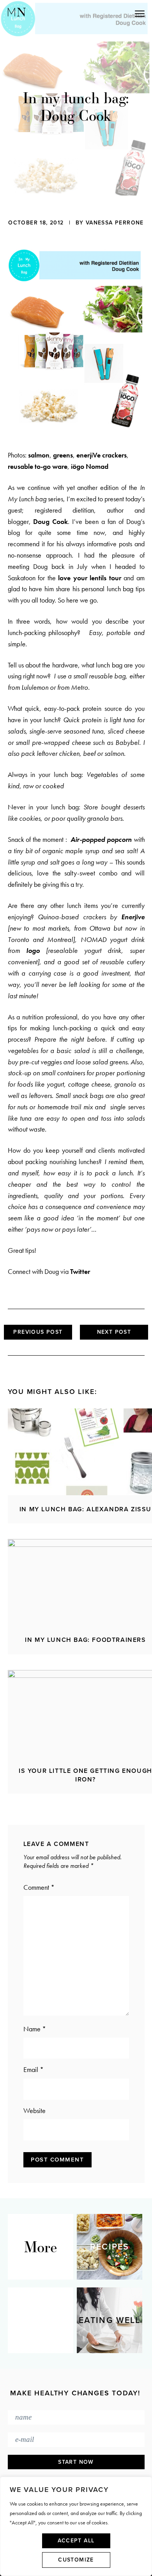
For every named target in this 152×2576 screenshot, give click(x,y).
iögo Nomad (90, 466)
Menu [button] (105, 13)
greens (63, 455)
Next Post (114, 1332)
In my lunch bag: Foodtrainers (85, 1640)
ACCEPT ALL (76, 2541)
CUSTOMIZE (76, 2560)
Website (34, 2110)
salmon (39, 455)
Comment (39, 1887)
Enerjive (133, 917)
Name (35, 2029)
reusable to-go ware (38, 466)
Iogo (33, 950)
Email (34, 2069)
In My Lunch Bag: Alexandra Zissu (86, 1509)
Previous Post (38, 1332)
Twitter (80, 1271)
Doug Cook (50, 521)
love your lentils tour (90, 578)
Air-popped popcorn (101, 839)
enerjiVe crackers (102, 455)
